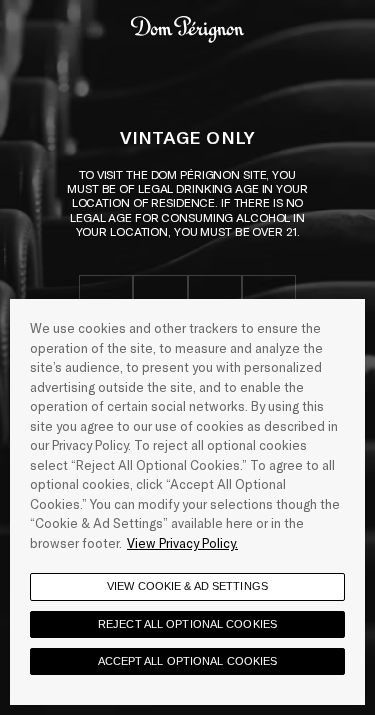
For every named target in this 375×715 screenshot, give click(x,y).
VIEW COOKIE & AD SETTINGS (187, 586)
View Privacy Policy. (182, 543)
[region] (187, 502)
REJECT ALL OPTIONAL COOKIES (187, 624)
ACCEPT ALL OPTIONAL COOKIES (188, 661)
